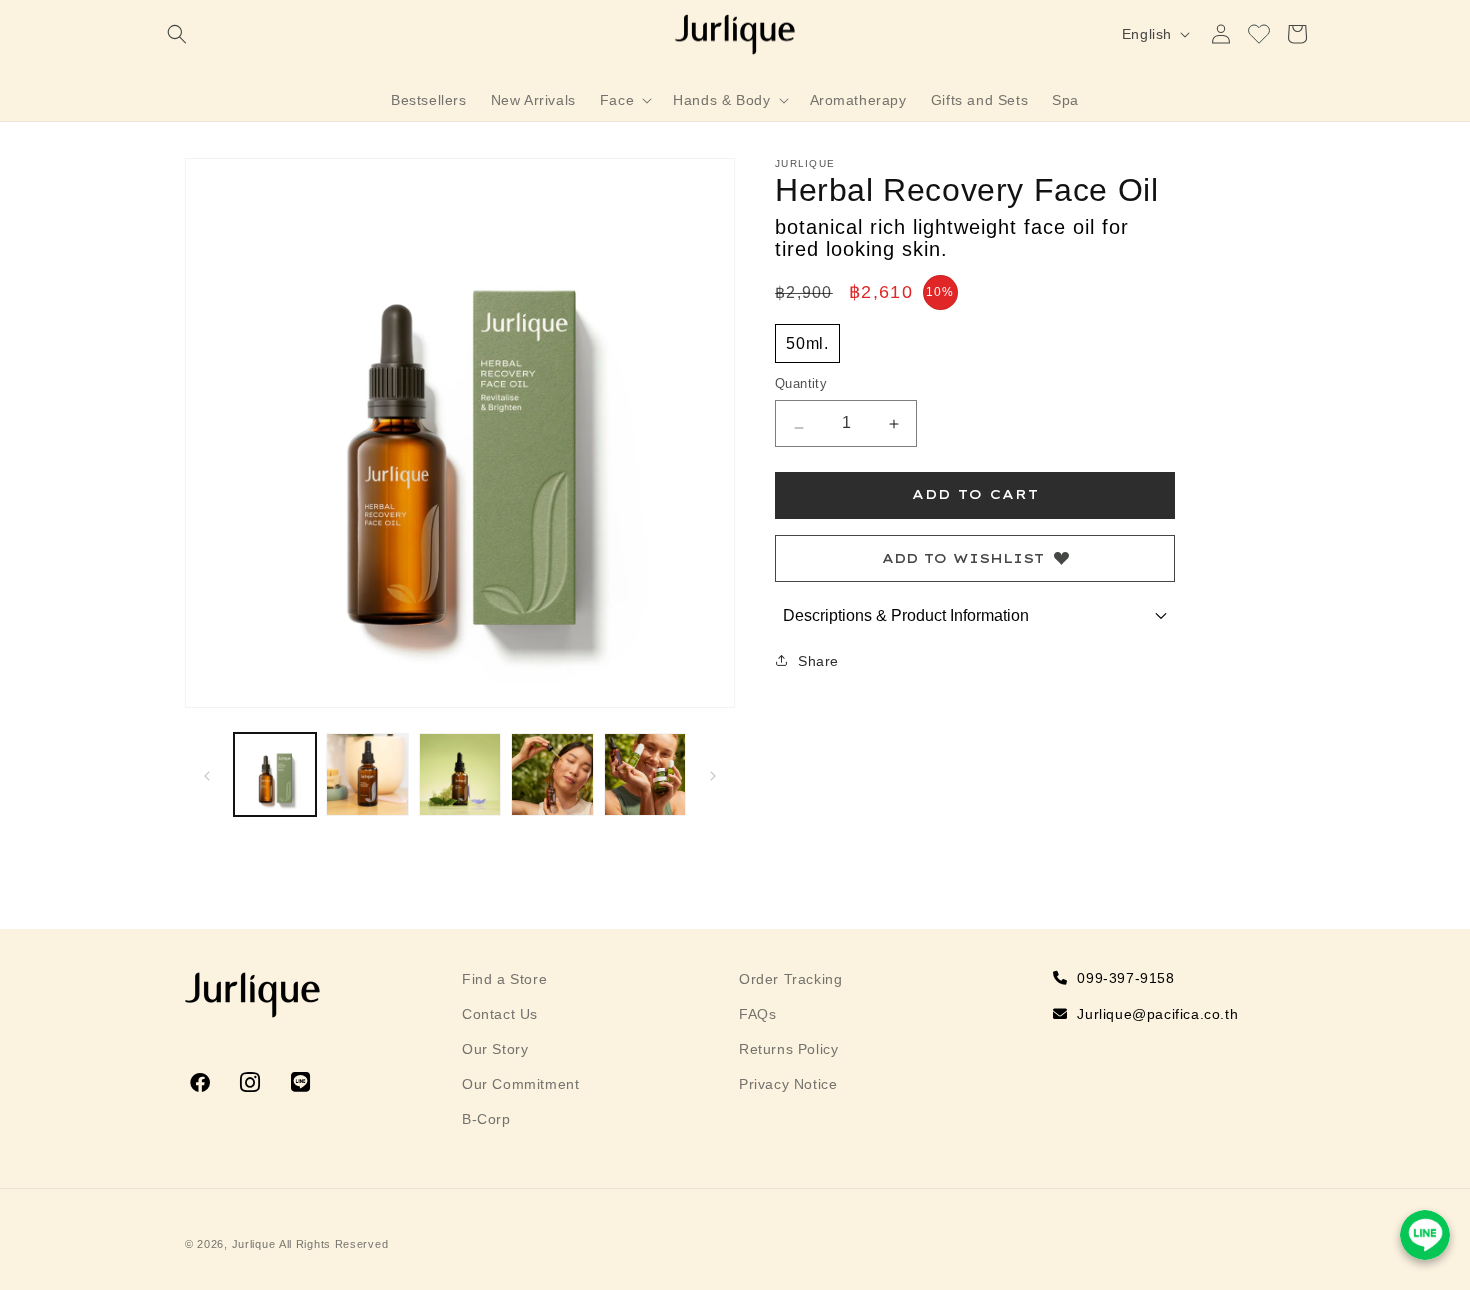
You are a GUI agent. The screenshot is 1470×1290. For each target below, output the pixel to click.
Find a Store (504, 979)
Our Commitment (520, 1084)
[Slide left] (207, 774)
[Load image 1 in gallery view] (275, 774)
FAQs (757, 1014)
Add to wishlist (963, 558)
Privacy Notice (788, 1084)
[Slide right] (713, 774)
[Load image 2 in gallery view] (367, 774)
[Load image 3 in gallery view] (460, 774)
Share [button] (818, 661)
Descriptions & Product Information (906, 615)
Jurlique (254, 1244)
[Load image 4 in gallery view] (552, 774)
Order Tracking (790, 979)
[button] (177, 34)
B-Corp (486, 1119)
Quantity (801, 384)
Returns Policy (788, 1049)
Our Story (495, 1049)
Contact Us (500, 1014)
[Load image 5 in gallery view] (645, 774)
